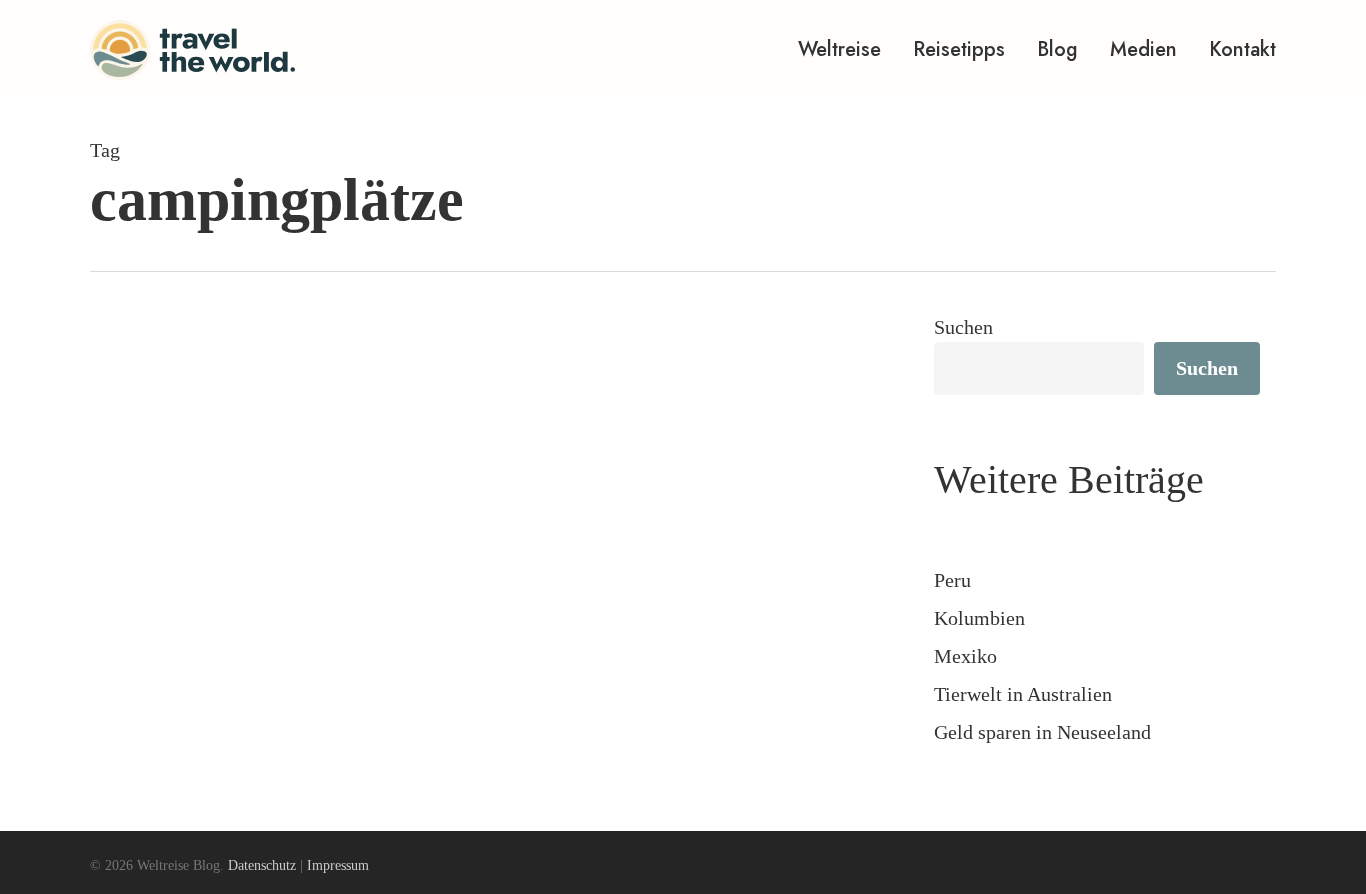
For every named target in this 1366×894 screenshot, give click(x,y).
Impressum (338, 865)
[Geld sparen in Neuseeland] (480, 631)
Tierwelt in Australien (1023, 694)
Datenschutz (262, 865)
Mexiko (965, 656)
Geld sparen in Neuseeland (1042, 732)
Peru (952, 580)
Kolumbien (979, 618)
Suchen (963, 327)
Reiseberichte (178, 760)
